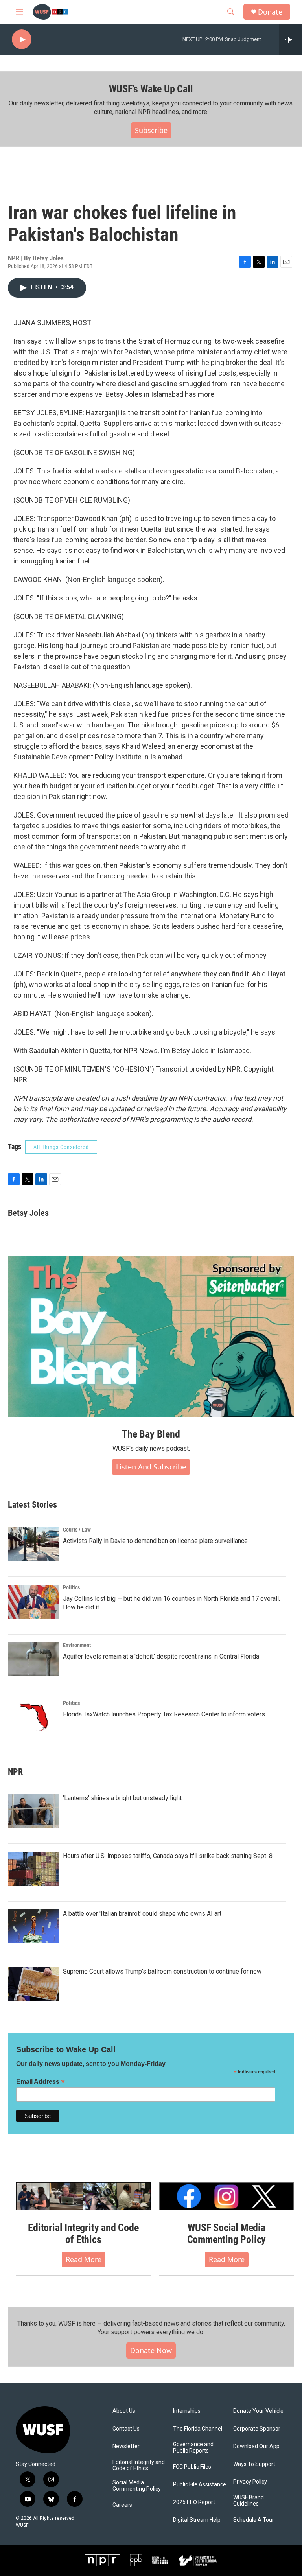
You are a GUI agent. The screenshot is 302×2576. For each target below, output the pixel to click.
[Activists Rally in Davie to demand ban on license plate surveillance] (33, 1544)
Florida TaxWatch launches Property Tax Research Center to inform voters (164, 1714)
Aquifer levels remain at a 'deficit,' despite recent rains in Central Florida (161, 1656)
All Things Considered (61, 1147)
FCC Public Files (192, 2467)
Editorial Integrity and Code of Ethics (83, 2234)
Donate (270, 12)
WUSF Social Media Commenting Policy (227, 2234)
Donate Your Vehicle (258, 2411)
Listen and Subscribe (151, 1467)
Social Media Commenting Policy (137, 2486)
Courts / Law (77, 1530)
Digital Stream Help (197, 2520)
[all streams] (290, 39)
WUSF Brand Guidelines (249, 2501)
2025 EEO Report (194, 2502)
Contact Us (126, 2429)
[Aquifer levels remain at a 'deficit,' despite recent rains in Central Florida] (33, 1659)
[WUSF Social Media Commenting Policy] (226, 2196)
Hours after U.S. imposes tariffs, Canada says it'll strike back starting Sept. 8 (168, 1856)
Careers (122, 2505)
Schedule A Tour (254, 2520)
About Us (124, 2411)
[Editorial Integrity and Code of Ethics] (83, 2196)
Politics (71, 1587)
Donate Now (151, 2350)
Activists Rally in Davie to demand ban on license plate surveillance (155, 1541)
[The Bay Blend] (151, 1337)
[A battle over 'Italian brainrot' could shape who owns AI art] (33, 1926)
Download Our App (256, 2446)
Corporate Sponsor (257, 2429)
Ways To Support (254, 2464)
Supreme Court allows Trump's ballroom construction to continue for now (162, 1971)
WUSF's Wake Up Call (151, 89)
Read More (84, 2259)
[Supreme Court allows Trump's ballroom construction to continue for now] (33, 1984)
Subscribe (151, 130)
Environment (77, 1645)
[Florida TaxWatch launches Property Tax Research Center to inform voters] (33, 1717)
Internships (187, 2411)
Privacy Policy (250, 2482)
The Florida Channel (198, 2429)
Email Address (41, 2082)
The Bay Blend (151, 1434)
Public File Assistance (200, 2485)
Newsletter (126, 2446)
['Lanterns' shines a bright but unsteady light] (33, 1811)
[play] (22, 40)
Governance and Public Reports (193, 2448)
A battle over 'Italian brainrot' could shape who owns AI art (142, 1914)
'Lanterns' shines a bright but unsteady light (122, 1798)
